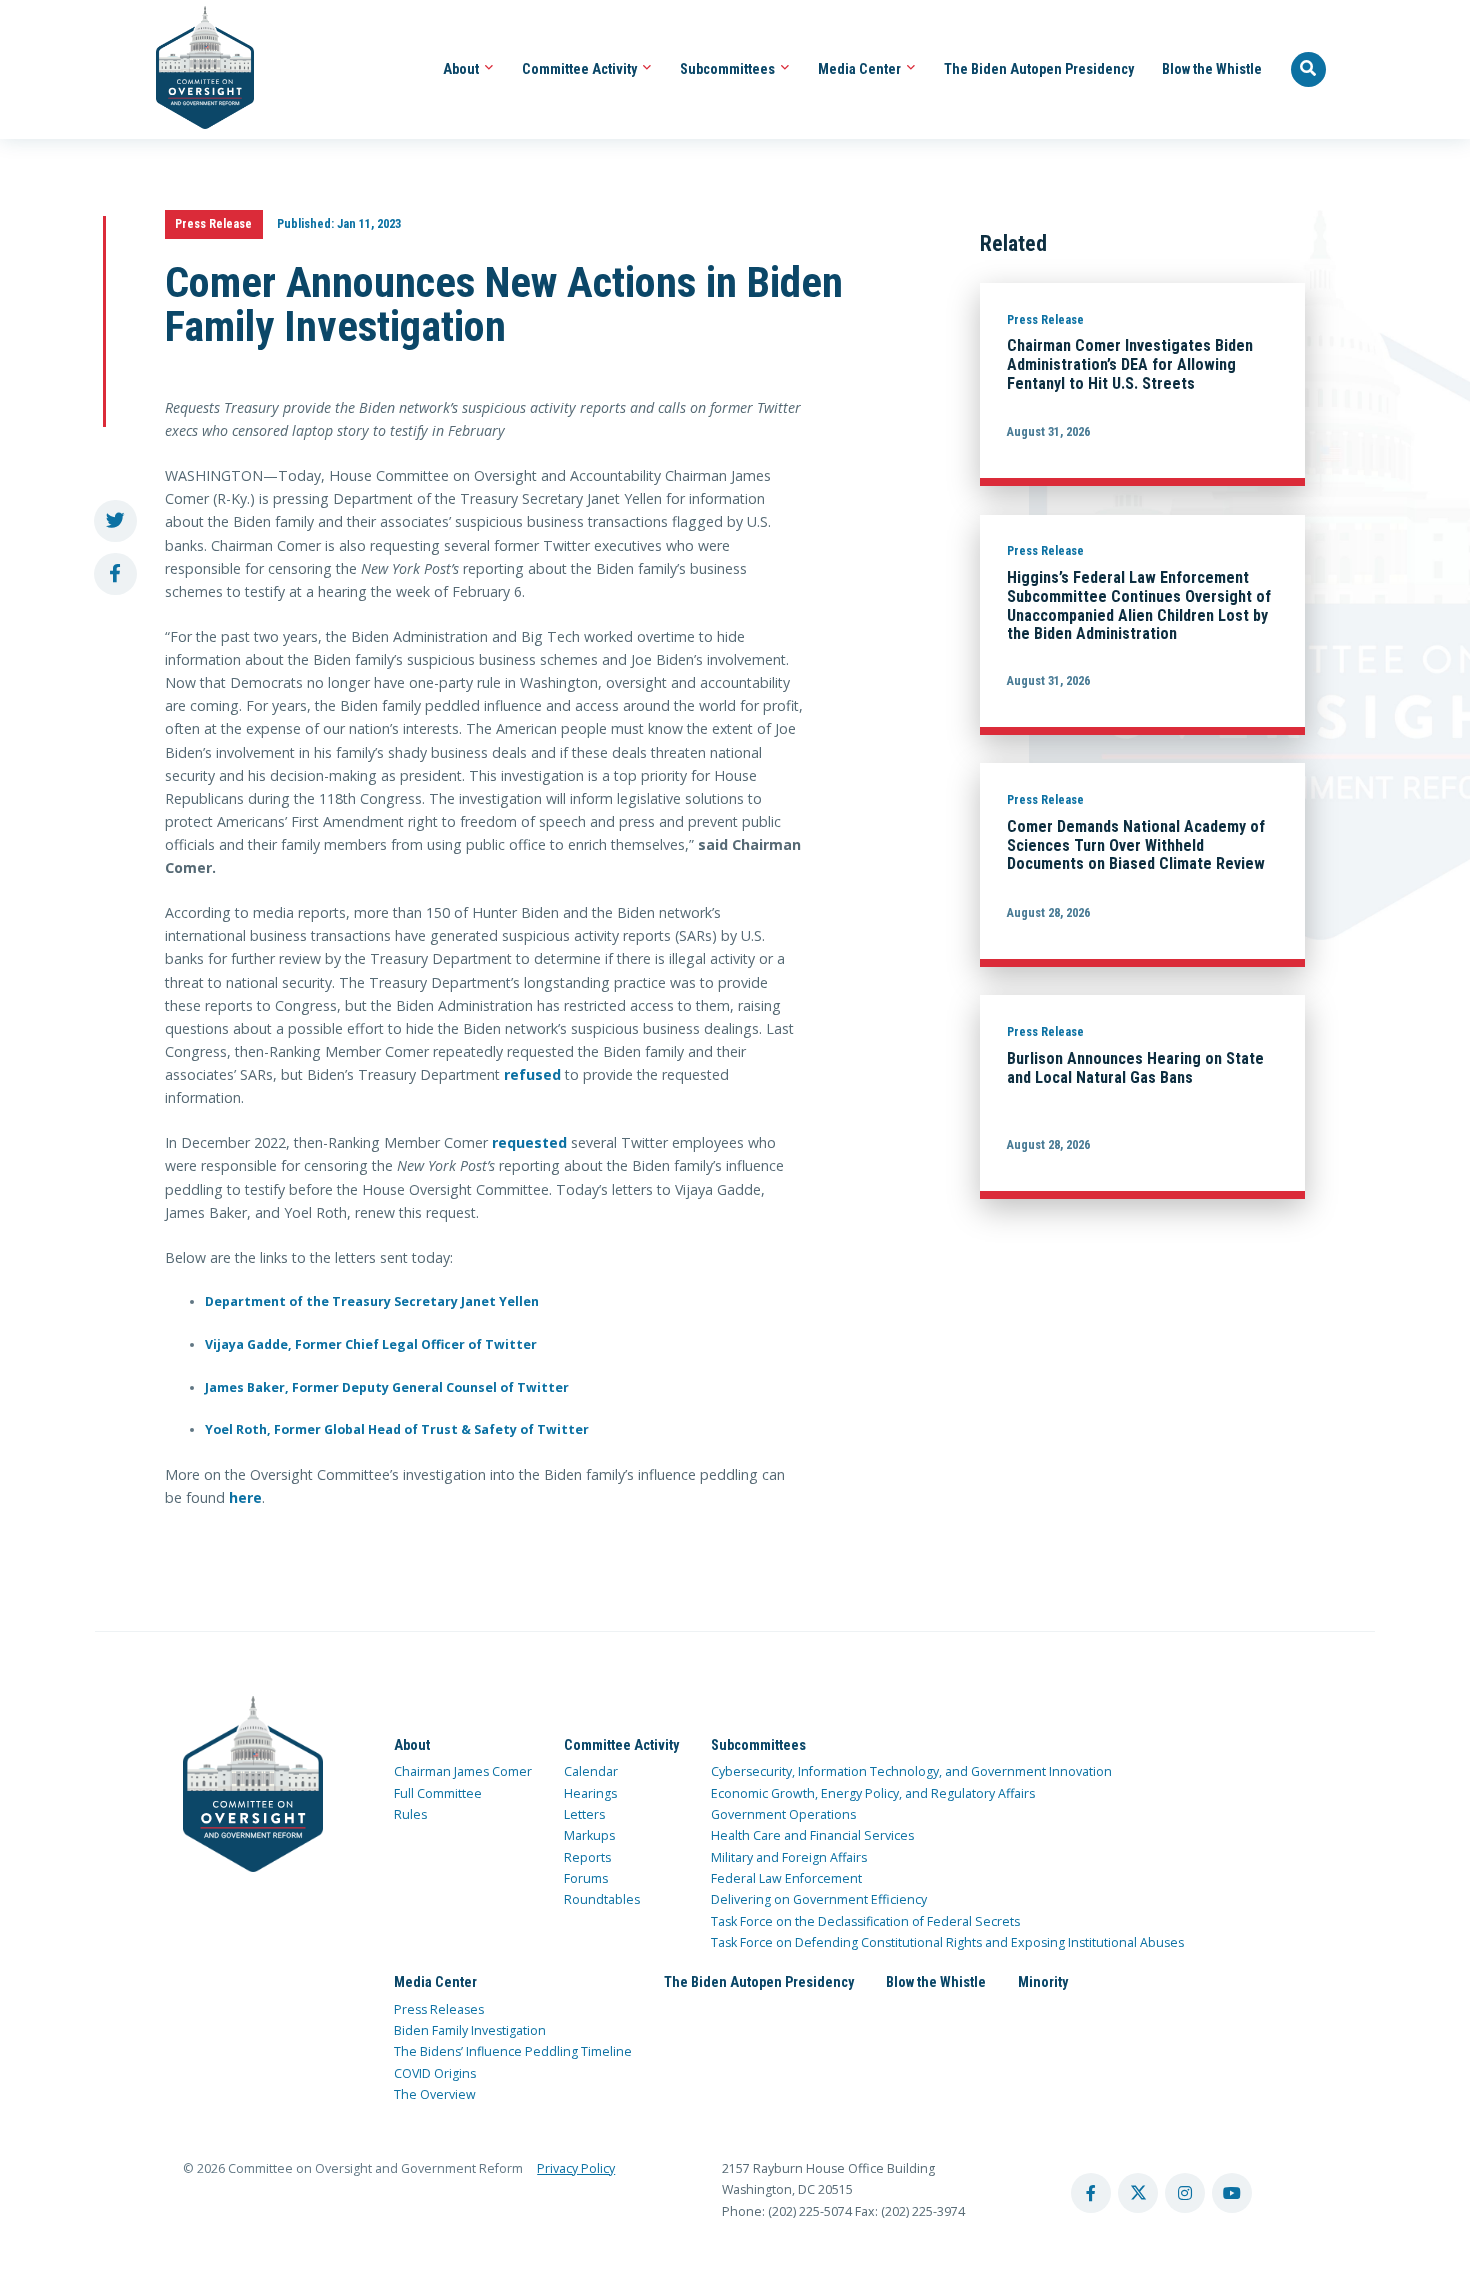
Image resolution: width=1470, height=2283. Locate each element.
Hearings (590, 1793)
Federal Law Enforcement (786, 1878)
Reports (587, 1857)
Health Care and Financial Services (812, 1835)
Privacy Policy (576, 2168)
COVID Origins (435, 2073)
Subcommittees (729, 69)
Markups (589, 1835)
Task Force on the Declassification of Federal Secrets (865, 1921)
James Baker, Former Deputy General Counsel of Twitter (387, 1387)
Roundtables (602, 1899)
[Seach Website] (1309, 70)
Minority (1043, 1982)
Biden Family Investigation (470, 2030)
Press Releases (439, 2009)
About (462, 69)
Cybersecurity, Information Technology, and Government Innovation (911, 1771)
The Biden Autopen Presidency (1039, 69)
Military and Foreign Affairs (789, 1857)
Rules (410, 1814)
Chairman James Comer (463, 1771)
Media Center (861, 69)
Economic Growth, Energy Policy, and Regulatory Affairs (873, 1793)
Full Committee (438, 1793)
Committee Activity (581, 69)
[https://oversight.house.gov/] (194, 69)
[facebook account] (1091, 2193)
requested (529, 1142)
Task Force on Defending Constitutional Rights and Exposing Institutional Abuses (947, 1942)
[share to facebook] (115, 574)
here (245, 1497)
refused (532, 1074)
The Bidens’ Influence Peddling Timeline (513, 2051)
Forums (586, 1878)
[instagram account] (1185, 2193)
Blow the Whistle (1212, 69)
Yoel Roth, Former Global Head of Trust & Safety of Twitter (397, 1429)
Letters (584, 1814)
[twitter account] (1138, 2193)
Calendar (591, 1771)
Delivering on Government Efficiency (819, 1899)
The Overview (435, 2094)
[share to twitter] (115, 521)
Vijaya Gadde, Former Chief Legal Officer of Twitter (371, 1344)
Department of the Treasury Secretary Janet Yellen (372, 1301)
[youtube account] (1232, 2193)
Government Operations (783, 1814)
